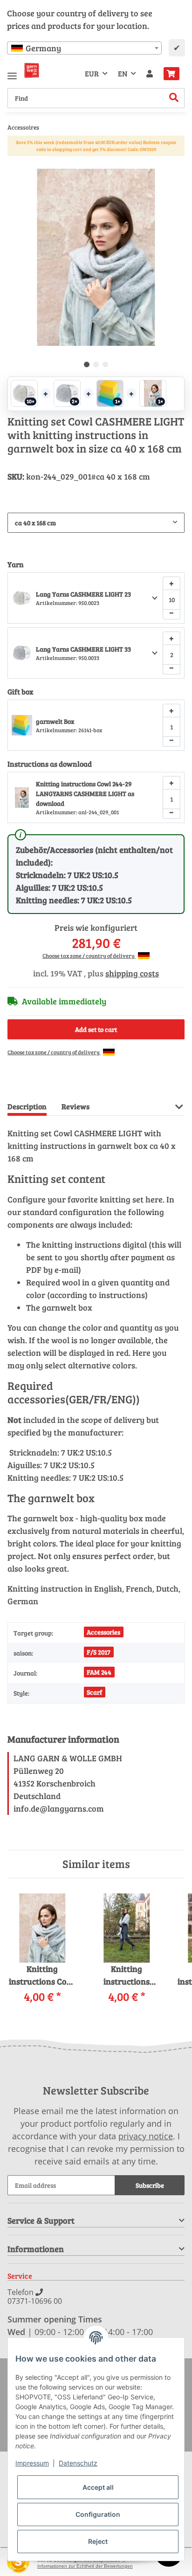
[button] (150, 74)
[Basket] (171, 74)
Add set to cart (96, 1029)
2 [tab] (96, 364)
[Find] (174, 98)
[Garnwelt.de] (32, 70)
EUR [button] (92, 73)
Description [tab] (27, 1106)
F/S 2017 (99, 1652)
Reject (98, 2541)
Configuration (98, 2514)
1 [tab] (87, 364)
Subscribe (150, 2185)
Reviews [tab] (75, 1106)
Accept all (98, 2487)
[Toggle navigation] (12, 72)
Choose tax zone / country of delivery (89, 955)
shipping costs (132, 973)
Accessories (103, 1632)
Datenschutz (78, 2463)
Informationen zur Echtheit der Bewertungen (85, 2566)
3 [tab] (105, 364)
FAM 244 (99, 1672)
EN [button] (123, 73)
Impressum (32, 2463)
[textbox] (84, 48)
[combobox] (84, 48)
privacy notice (146, 2136)
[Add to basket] (15, 164)
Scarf (94, 1692)
